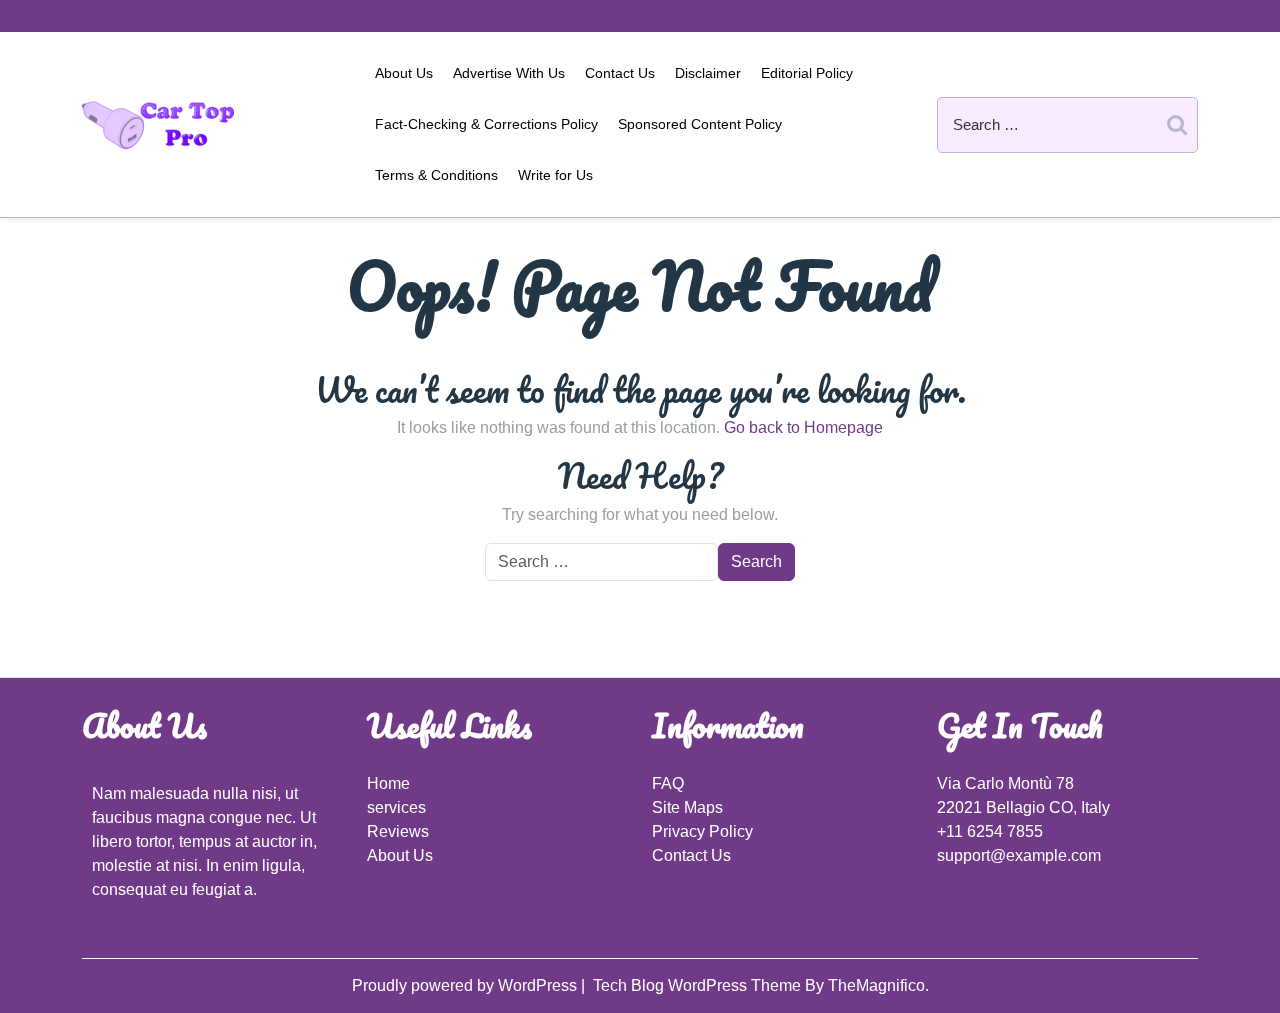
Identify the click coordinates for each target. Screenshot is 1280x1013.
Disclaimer (708, 73)
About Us (404, 73)
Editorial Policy (807, 73)
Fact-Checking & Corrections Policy (486, 124)
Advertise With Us (509, 73)
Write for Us (555, 175)
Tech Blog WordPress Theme (699, 985)
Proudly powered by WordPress (466, 985)
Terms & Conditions (436, 175)
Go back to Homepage (803, 427)
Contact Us (620, 73)
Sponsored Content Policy (700, 124)
